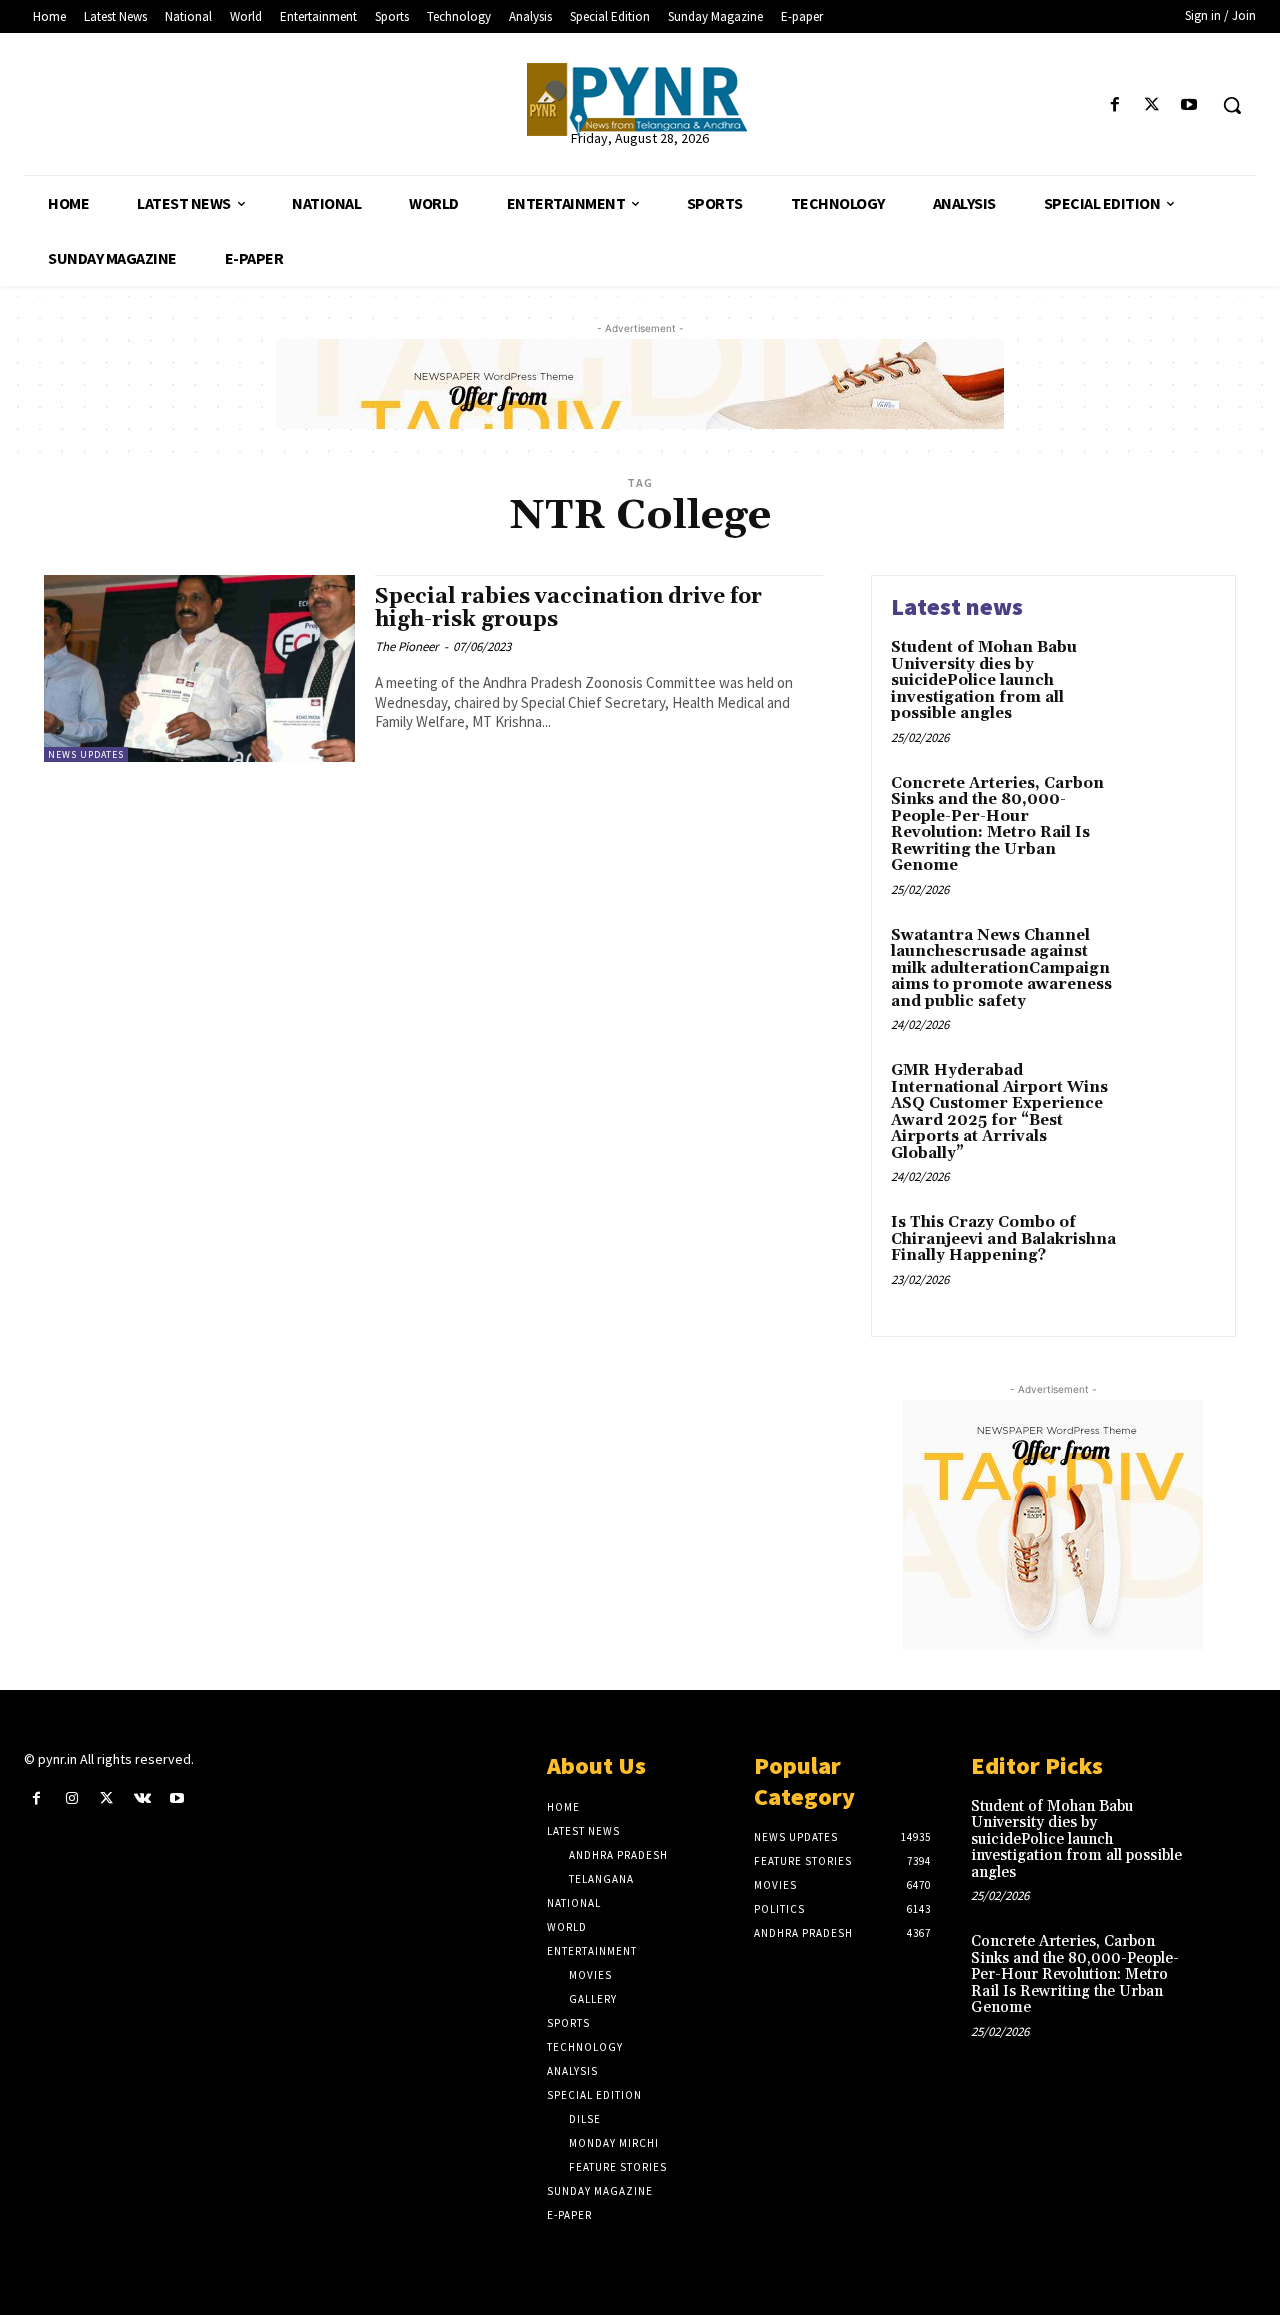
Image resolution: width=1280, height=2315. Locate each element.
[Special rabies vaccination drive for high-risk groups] (199, 668)
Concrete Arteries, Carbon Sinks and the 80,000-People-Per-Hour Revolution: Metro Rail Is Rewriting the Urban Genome (997, 825)
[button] (1232, 105)
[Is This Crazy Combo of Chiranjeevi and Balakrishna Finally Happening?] (1173, 1253)
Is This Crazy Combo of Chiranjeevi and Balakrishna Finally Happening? (1003, 1239)
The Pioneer (407, 646)
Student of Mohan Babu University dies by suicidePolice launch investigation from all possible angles (984, 680)
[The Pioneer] (639, 99)
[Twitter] (1152, 105)
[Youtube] (1189, 105)
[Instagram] (71, 1798)
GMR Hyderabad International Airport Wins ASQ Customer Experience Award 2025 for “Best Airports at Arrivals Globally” (999, 1112)
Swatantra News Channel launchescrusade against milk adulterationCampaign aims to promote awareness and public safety (1001, 968)
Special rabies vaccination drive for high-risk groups (568, 608)
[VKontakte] (142, 1798)
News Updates (86, 754)
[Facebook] (1114, 105)
